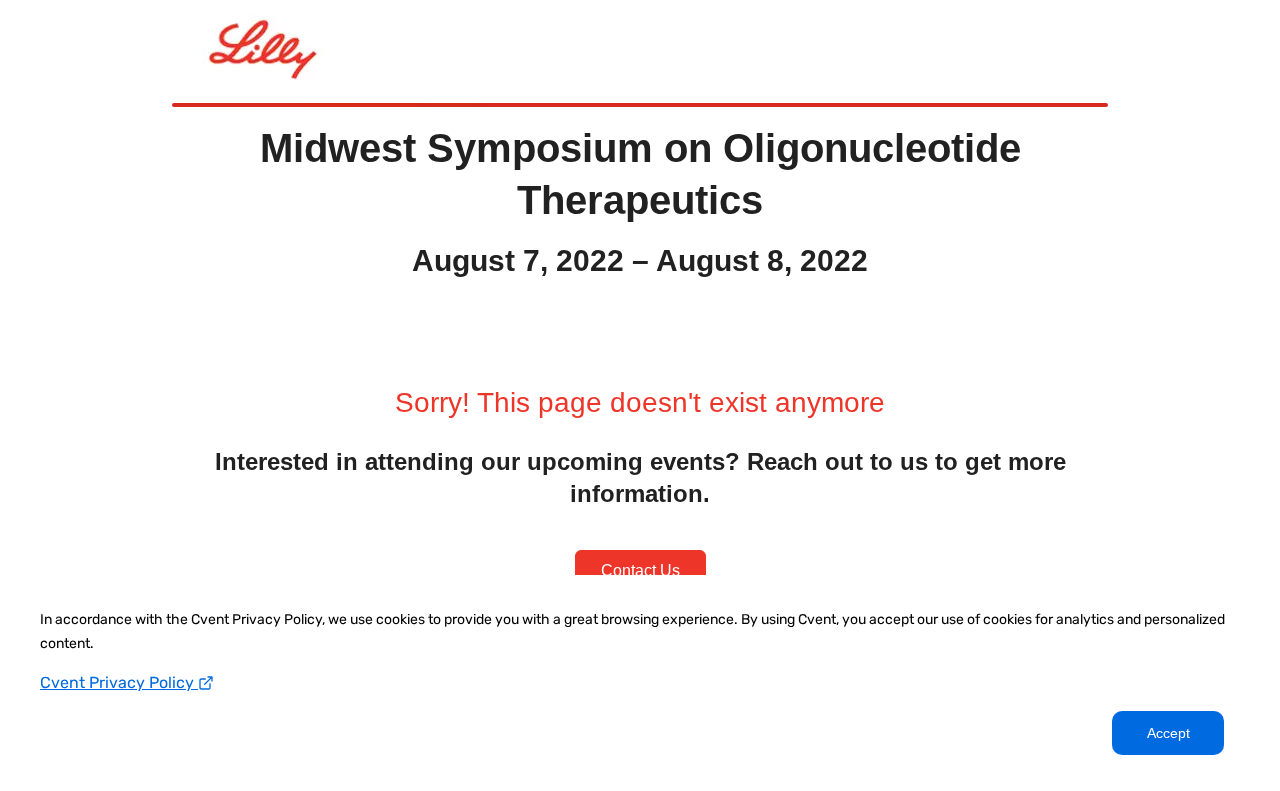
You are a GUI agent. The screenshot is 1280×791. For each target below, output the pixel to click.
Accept (1168, 733)
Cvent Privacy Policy (119, 682)
